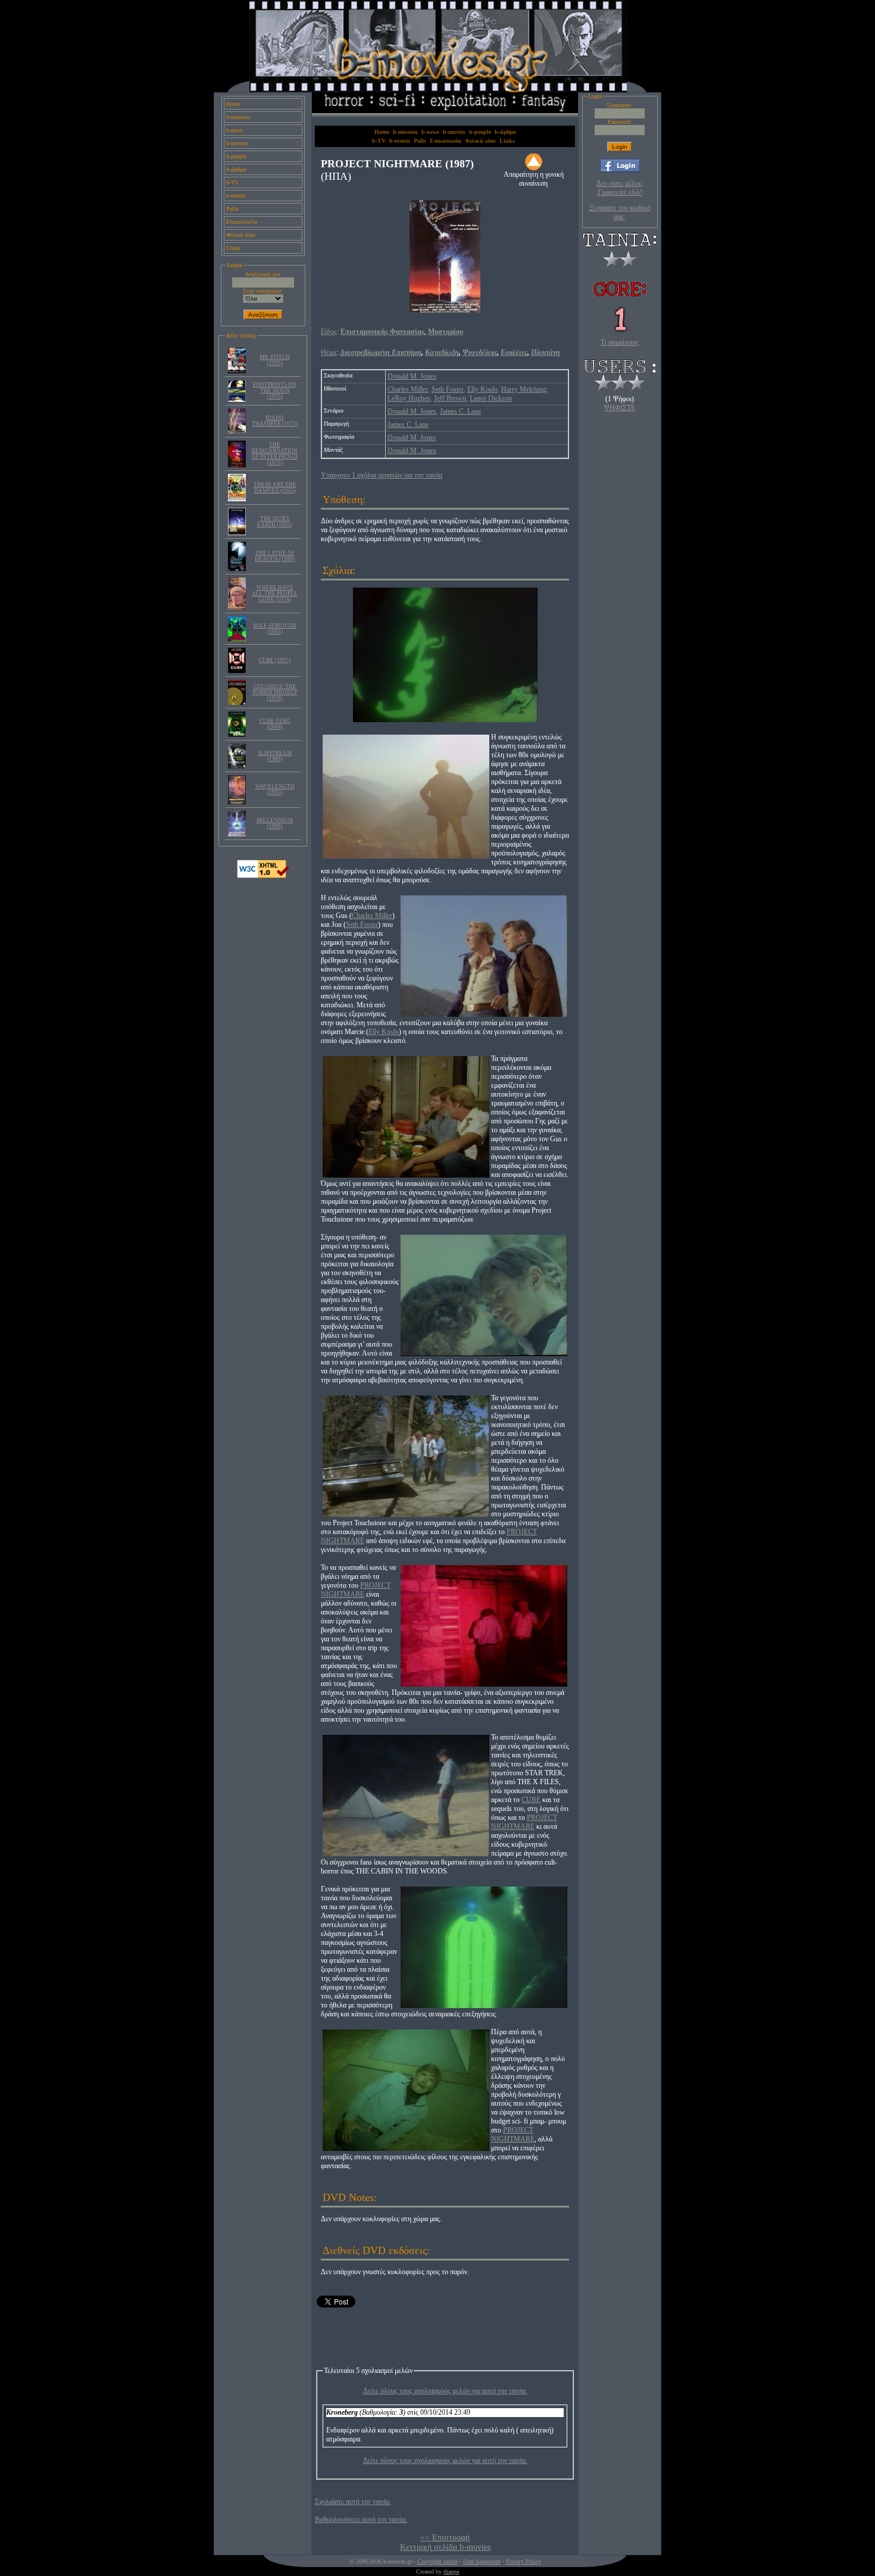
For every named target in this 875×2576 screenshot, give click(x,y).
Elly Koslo (482, 389)
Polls (232, 209)
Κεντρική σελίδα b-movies (445, 2547)
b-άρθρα (236, 169)
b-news (235, 130)
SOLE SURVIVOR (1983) (275, 629)
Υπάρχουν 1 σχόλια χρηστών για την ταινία (382, 475)
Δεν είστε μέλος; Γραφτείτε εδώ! (620, 188)
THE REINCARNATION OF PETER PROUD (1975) (275, 454)
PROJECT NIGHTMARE (356, 1590)
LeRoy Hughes (409, 398)
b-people (236, 156)
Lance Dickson (491, 398)
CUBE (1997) (275, 660)
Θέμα (329, 352)
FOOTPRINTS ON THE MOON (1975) (275, 391)
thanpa (451, 2572)
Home (233, 104)
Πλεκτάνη (546, 352)
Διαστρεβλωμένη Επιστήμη (381, 352)
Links (233, 248)
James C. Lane (460, 411)
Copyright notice (437, 2561)
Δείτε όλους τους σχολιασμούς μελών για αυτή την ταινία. (445, 2391)
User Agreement (482, 2561)
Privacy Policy (524, 2561)
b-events (236, 196)
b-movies (237, 143)
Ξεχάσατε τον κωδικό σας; (620, 212)
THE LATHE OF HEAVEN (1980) (275, 556)
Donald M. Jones (412, 376)
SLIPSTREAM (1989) (275, 756)
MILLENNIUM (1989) (275, 823)
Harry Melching (524, 389)
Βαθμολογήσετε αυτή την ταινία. (361, 2519)
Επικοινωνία (242, 222)
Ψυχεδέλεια (480, 352)
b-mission (238, 117)
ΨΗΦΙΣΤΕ (620, 408)
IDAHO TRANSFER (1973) (275, 421)
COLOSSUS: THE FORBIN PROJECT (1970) (275, 692)
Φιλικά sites (241, 235)
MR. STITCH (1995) (275, 360)
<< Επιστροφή (445, 2538)
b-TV (232, 182)
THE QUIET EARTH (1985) (275, 522)
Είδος (329, 332)
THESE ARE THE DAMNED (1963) (275, 488)
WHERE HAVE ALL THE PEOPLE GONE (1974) (275, 594)
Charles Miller (408, 389)
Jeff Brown (450, 398)
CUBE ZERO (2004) (275, 724)
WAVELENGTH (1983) (275, 789)
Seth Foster (448, 389)
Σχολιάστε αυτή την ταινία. (353, 2502)
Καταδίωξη (442, 352)
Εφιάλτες (514, 352)
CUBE (531, 1800)
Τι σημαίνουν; (620, 342)
